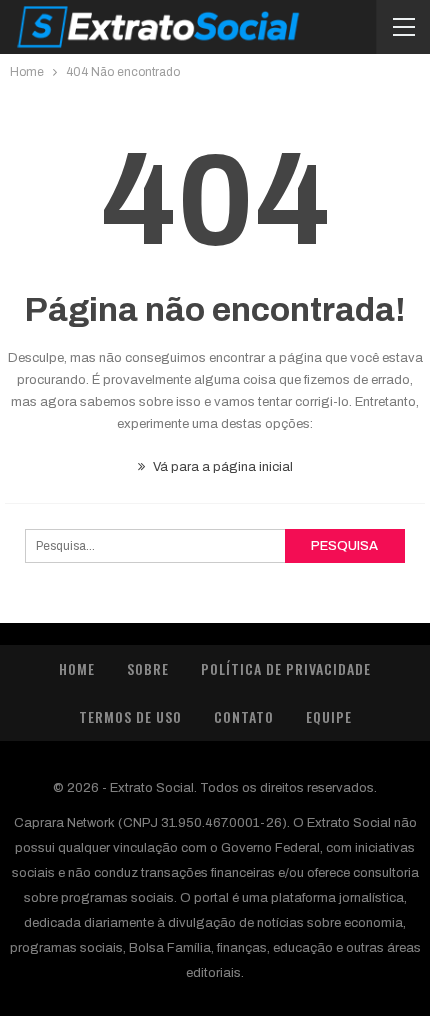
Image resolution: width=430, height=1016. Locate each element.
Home (77, 668)
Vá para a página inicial (221, 467)
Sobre (148, 668)
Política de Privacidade (286, 668)
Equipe (329, 716)
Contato (244, 716)
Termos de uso (130, 716)
